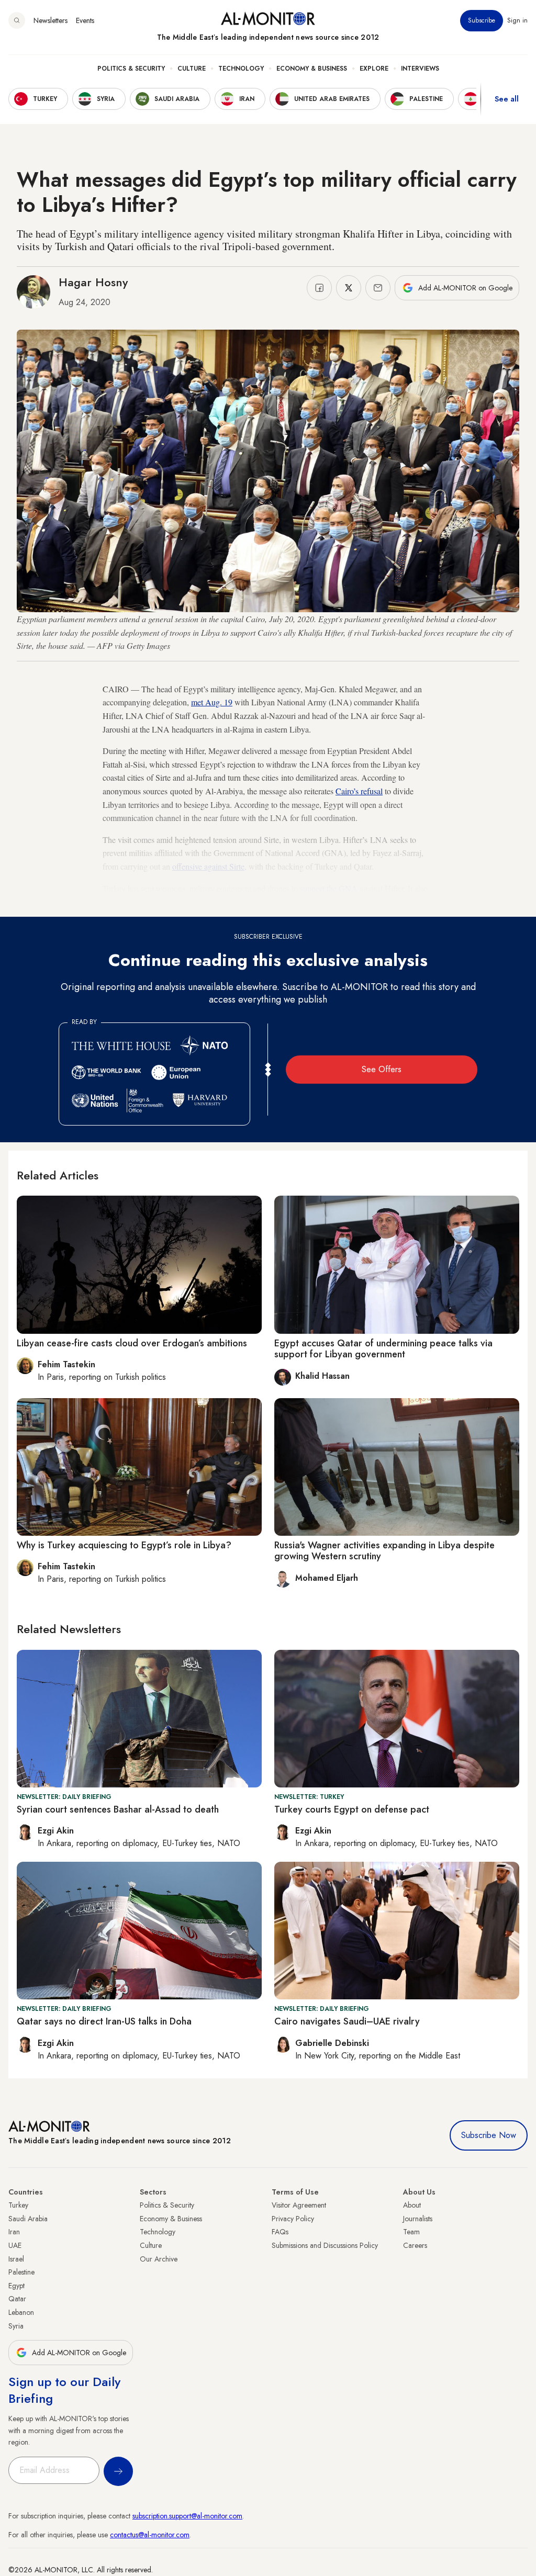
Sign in (517, 20)
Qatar (17, 2299)
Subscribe (482, 20)
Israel (16, 2259)
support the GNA (329, 888)
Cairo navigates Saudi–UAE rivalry (347, 2021)
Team (411, 2232)
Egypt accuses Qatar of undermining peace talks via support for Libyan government (383, 1349)
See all (507, 99)
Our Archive (159, 2259)
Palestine (21, 2272)
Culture (192, 69)
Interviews (420, 69)
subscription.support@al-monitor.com (187, 2516)
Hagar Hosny (93, 282)
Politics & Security (131, 69)
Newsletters (51, 20)
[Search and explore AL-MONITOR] (17, 20)
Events (85, 20)
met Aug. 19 (212, 702)
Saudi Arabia (28, 2219)
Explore (374, 69)
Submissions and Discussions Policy (325, 2245)
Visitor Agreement (299, 2205)
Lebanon (21, 2312)
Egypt (16, 2286)
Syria (16, 2326)
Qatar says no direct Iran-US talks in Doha (104, 2021)
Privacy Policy (293, 2219)
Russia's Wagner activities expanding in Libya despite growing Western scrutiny (384, 1551)
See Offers (382, 1069)
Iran (14, 2232)
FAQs (280, 2232)
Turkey (18, 2205)
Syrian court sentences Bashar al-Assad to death (118, 1809)
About (412, 2205)
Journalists (418, 2219)
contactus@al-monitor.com (150, 2535)
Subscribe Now (489, 2135)
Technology (241, 69)
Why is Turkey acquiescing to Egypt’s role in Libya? (124, 1545)
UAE (15, 2245)
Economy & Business (312, 69)
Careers (415, 2245)
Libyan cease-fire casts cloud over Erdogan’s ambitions (132, 1343)
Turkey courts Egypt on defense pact (352, 1809)
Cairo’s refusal (359, 791)
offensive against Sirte (208, 866)
